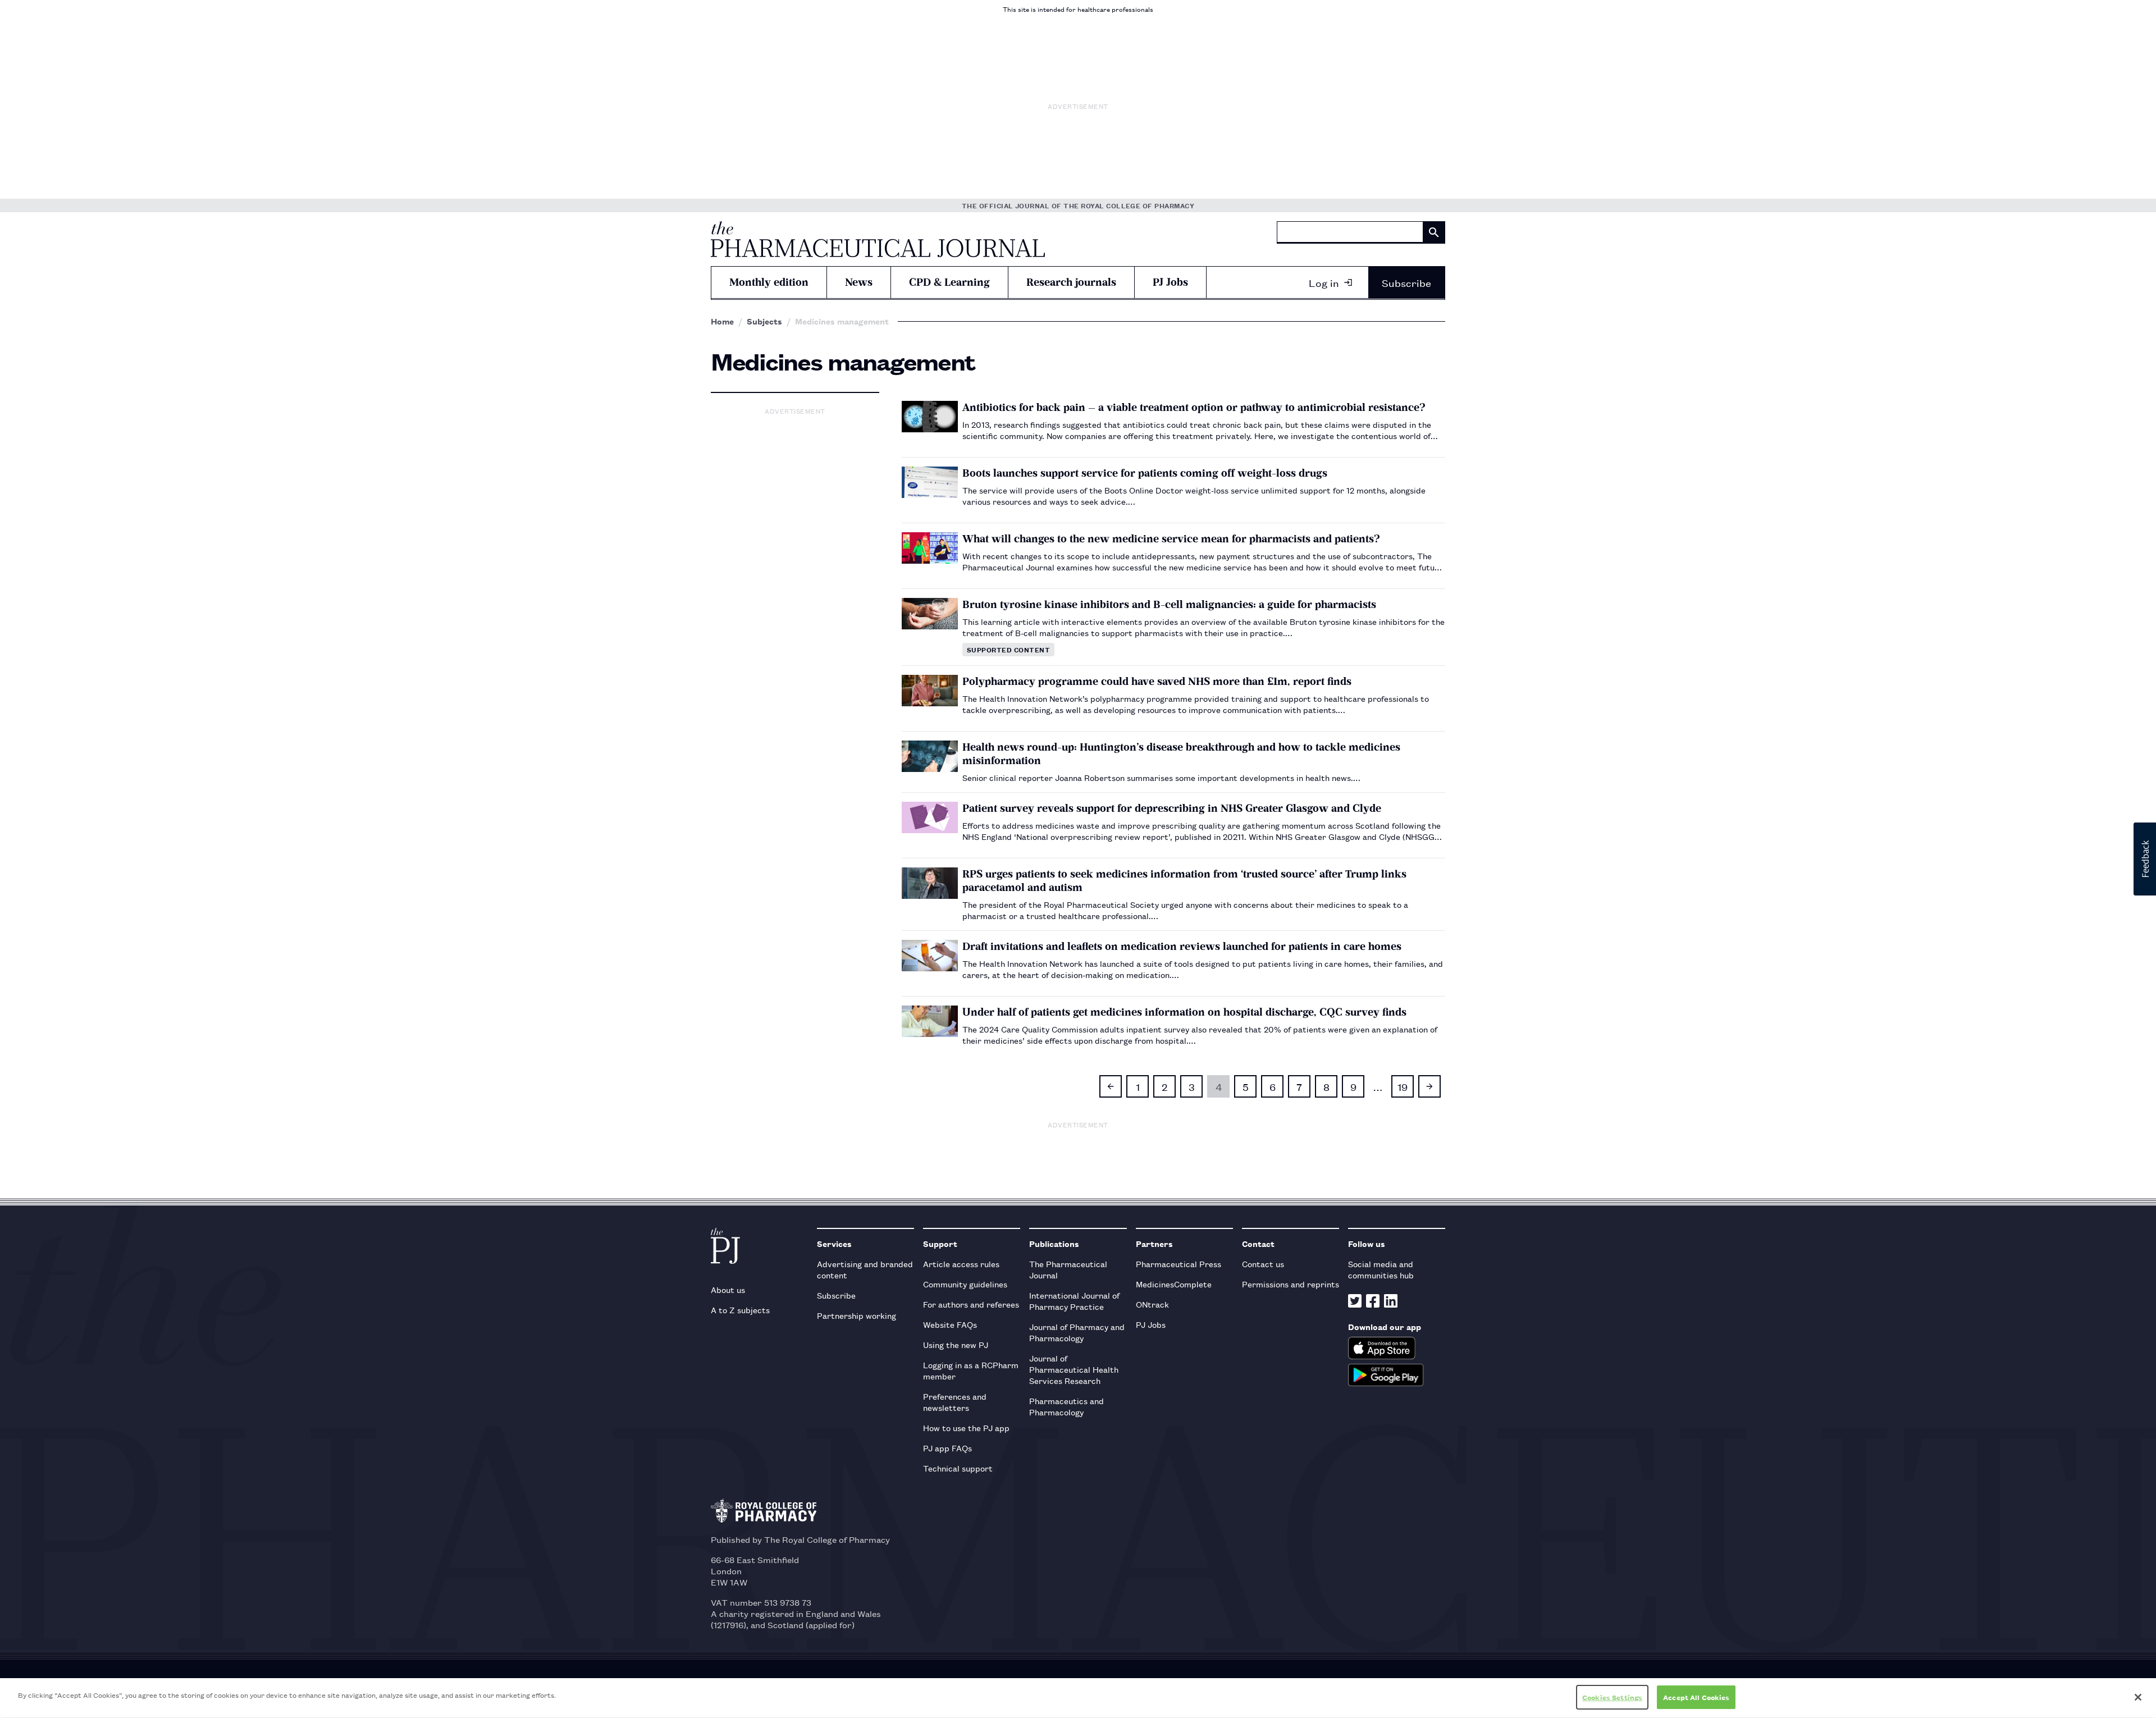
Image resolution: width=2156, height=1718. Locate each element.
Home (722, 321)
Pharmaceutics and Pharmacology (1066, 1406)
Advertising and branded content (865, 1269)
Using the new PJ (956, 1344)
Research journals (1071, 282)
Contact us (1263, 1264)
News (859, 282)
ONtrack (1152, 1304)
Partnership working (857, 1315)
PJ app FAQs (947, 1448)
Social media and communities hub (1381, 1269)
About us (728, 1289)
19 (1403, 1086)
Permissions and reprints (1291, 1284)
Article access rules (961, 1264)
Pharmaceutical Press (1179, 1264)
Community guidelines (965, 1284)
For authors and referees (971, 1304)
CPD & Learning (949, 282)
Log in (1324, 282)
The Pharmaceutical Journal (1068, 1269)
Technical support (958, 1468)
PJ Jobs (1170, 282)
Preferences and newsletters (955, 1402)
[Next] (1429, 1086)
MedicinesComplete (1174, 1284)
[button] (2145, 859)
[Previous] (1111, 1086)
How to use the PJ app (966, 1427)
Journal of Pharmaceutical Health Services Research (1074, 1369)
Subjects (764, 321)
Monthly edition (769, 282)
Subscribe (1406, 282)
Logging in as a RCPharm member (971, 1370)
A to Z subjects (740, 1310)
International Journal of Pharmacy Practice (1074, 1301)
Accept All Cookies (1696, 1697)
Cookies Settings (1612, 1697)
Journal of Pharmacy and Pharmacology (1077, 1332)
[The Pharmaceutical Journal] (878, 239)
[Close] (2138, 1697)
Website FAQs (950, 1324)
